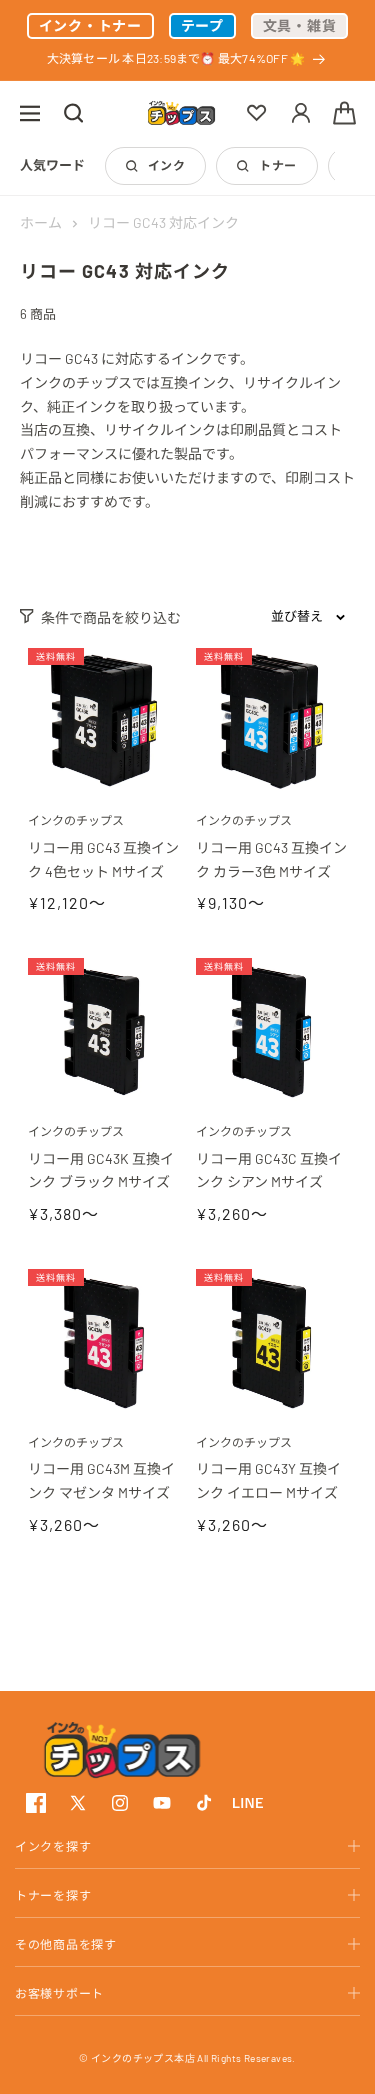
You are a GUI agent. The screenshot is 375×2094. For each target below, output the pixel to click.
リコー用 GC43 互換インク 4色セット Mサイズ (103, 859)
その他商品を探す (66, 1944)
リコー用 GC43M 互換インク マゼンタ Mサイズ (101, 1480)
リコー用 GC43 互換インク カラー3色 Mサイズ (271, 859)
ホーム (41, 222)
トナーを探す (53, 1895)
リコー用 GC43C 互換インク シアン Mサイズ (269, 1170)
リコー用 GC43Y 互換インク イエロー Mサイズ (268, 1480)
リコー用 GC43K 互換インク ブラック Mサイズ (101, 1170)
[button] (30, 113)
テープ (202, 25)
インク (166, 165)
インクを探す (53, 1846)
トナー (277, 165)
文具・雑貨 (300, 25)
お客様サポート (59, 1993)
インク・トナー (90, 25)
